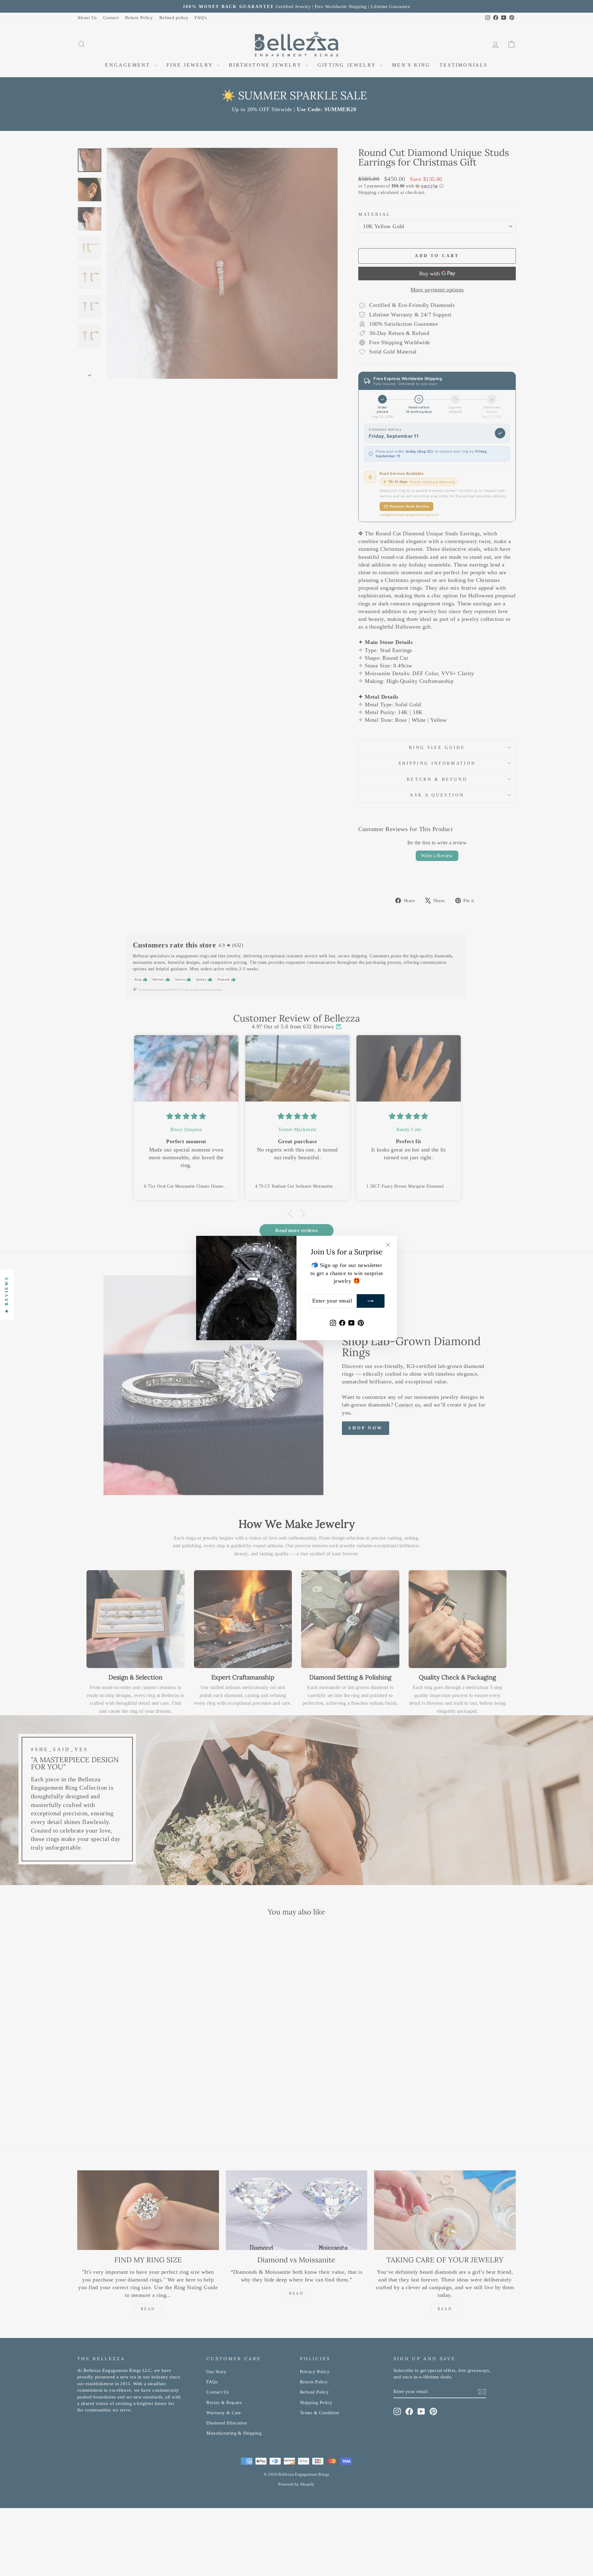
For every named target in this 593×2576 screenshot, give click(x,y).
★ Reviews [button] (7, 1295)
